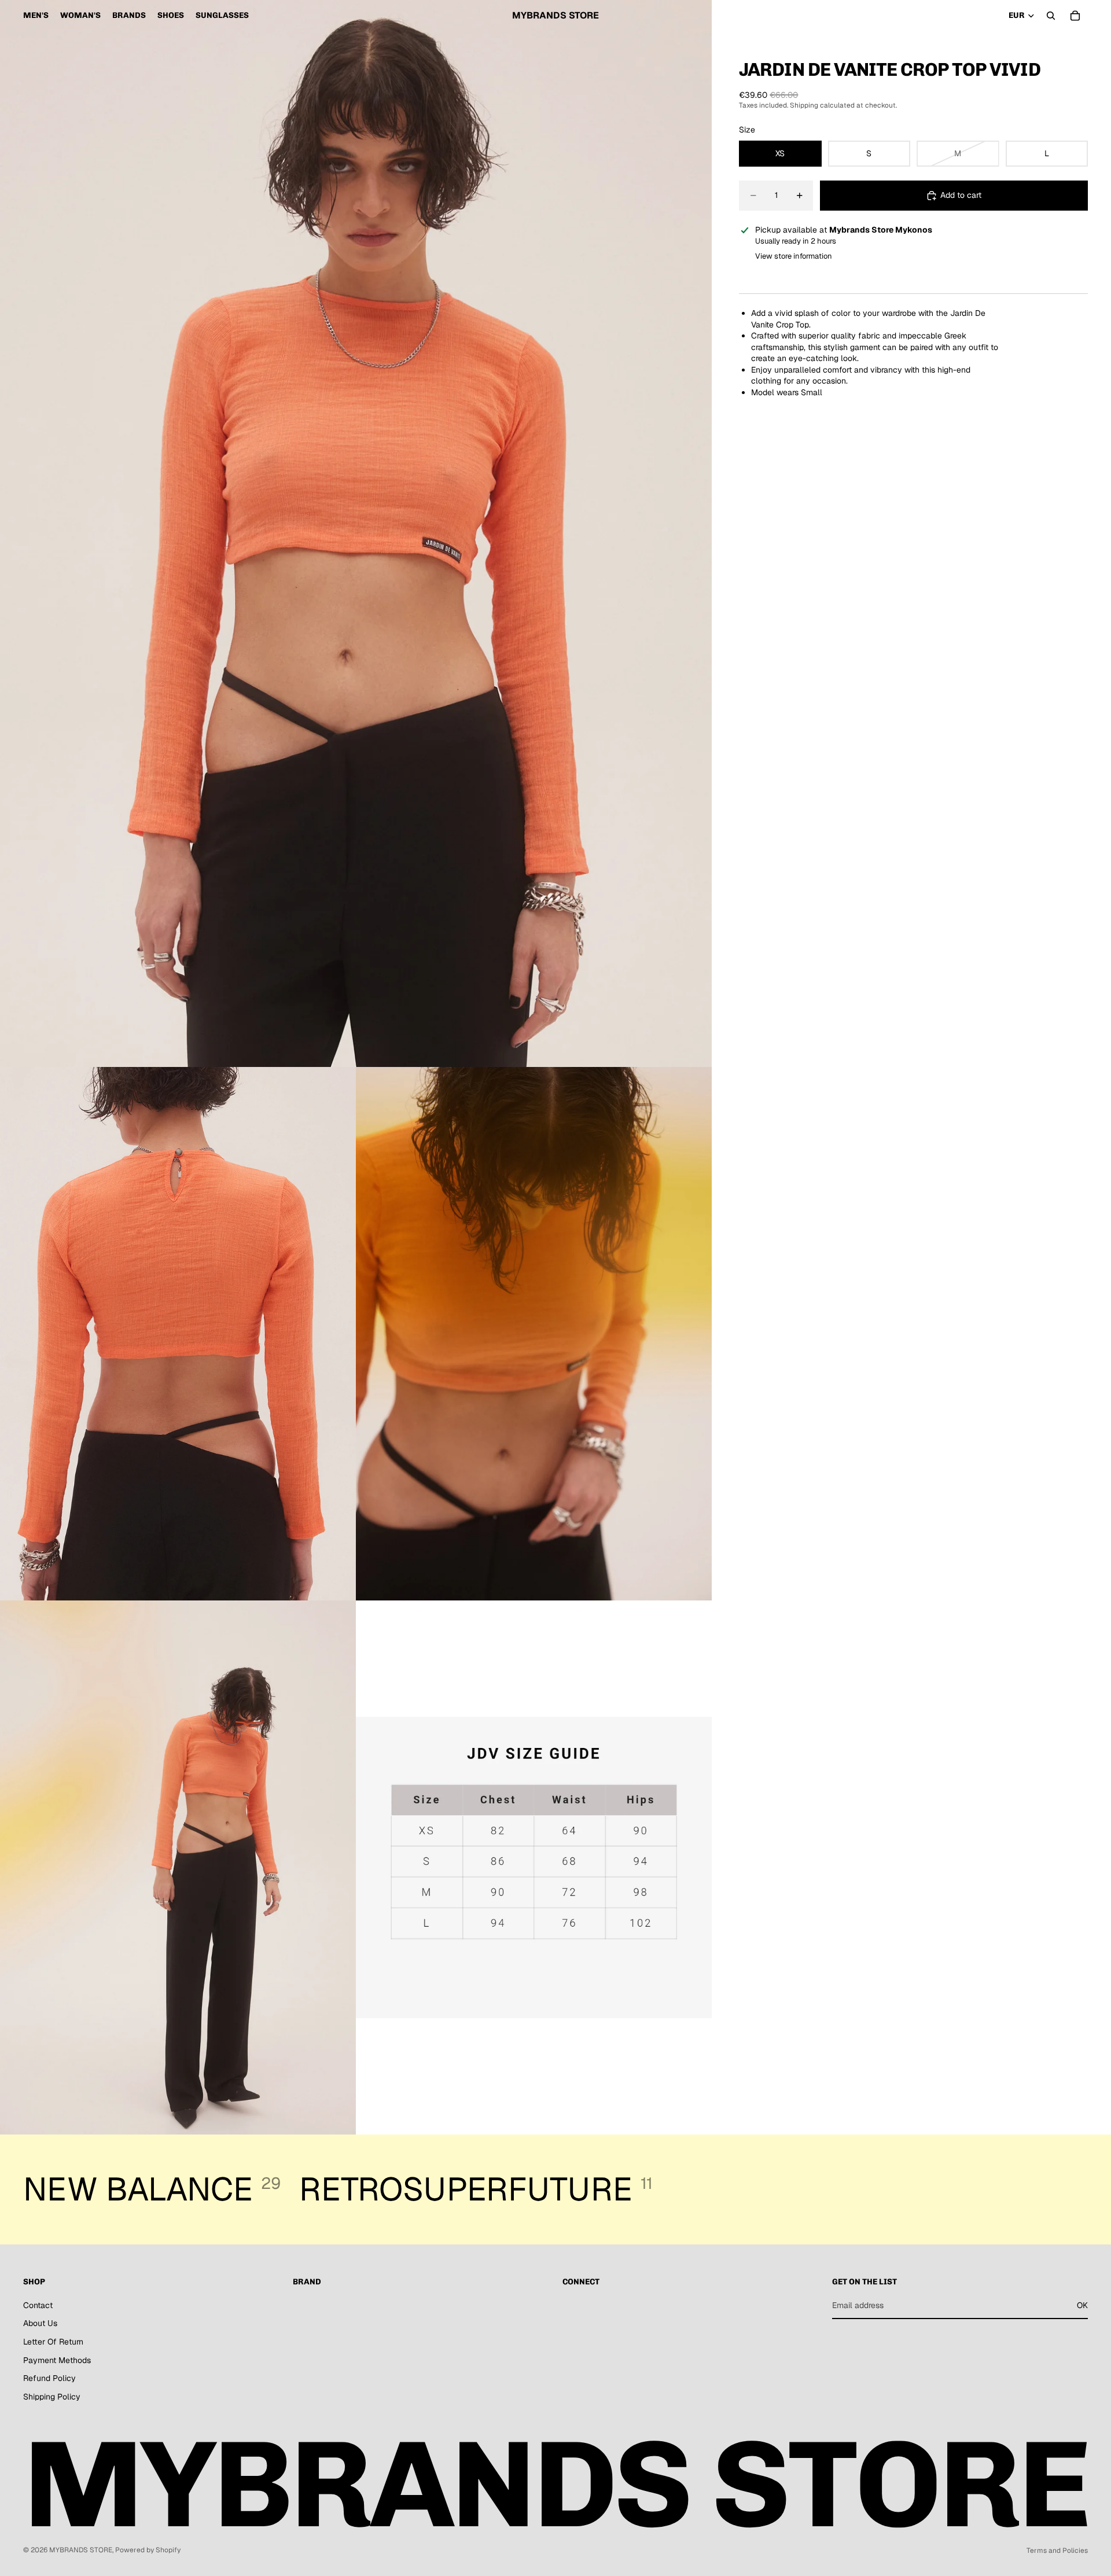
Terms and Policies (1057, 2551)
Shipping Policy (52, 2397)
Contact (38, 2305)
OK (1082, 2305)
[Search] (1051, 16)
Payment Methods (57, 2360)
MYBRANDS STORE (81, 2550)
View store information (794, 256)
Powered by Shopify (148, 2550)
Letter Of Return (53, 2342)
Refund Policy (49, 2378)
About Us (40, 2324)
